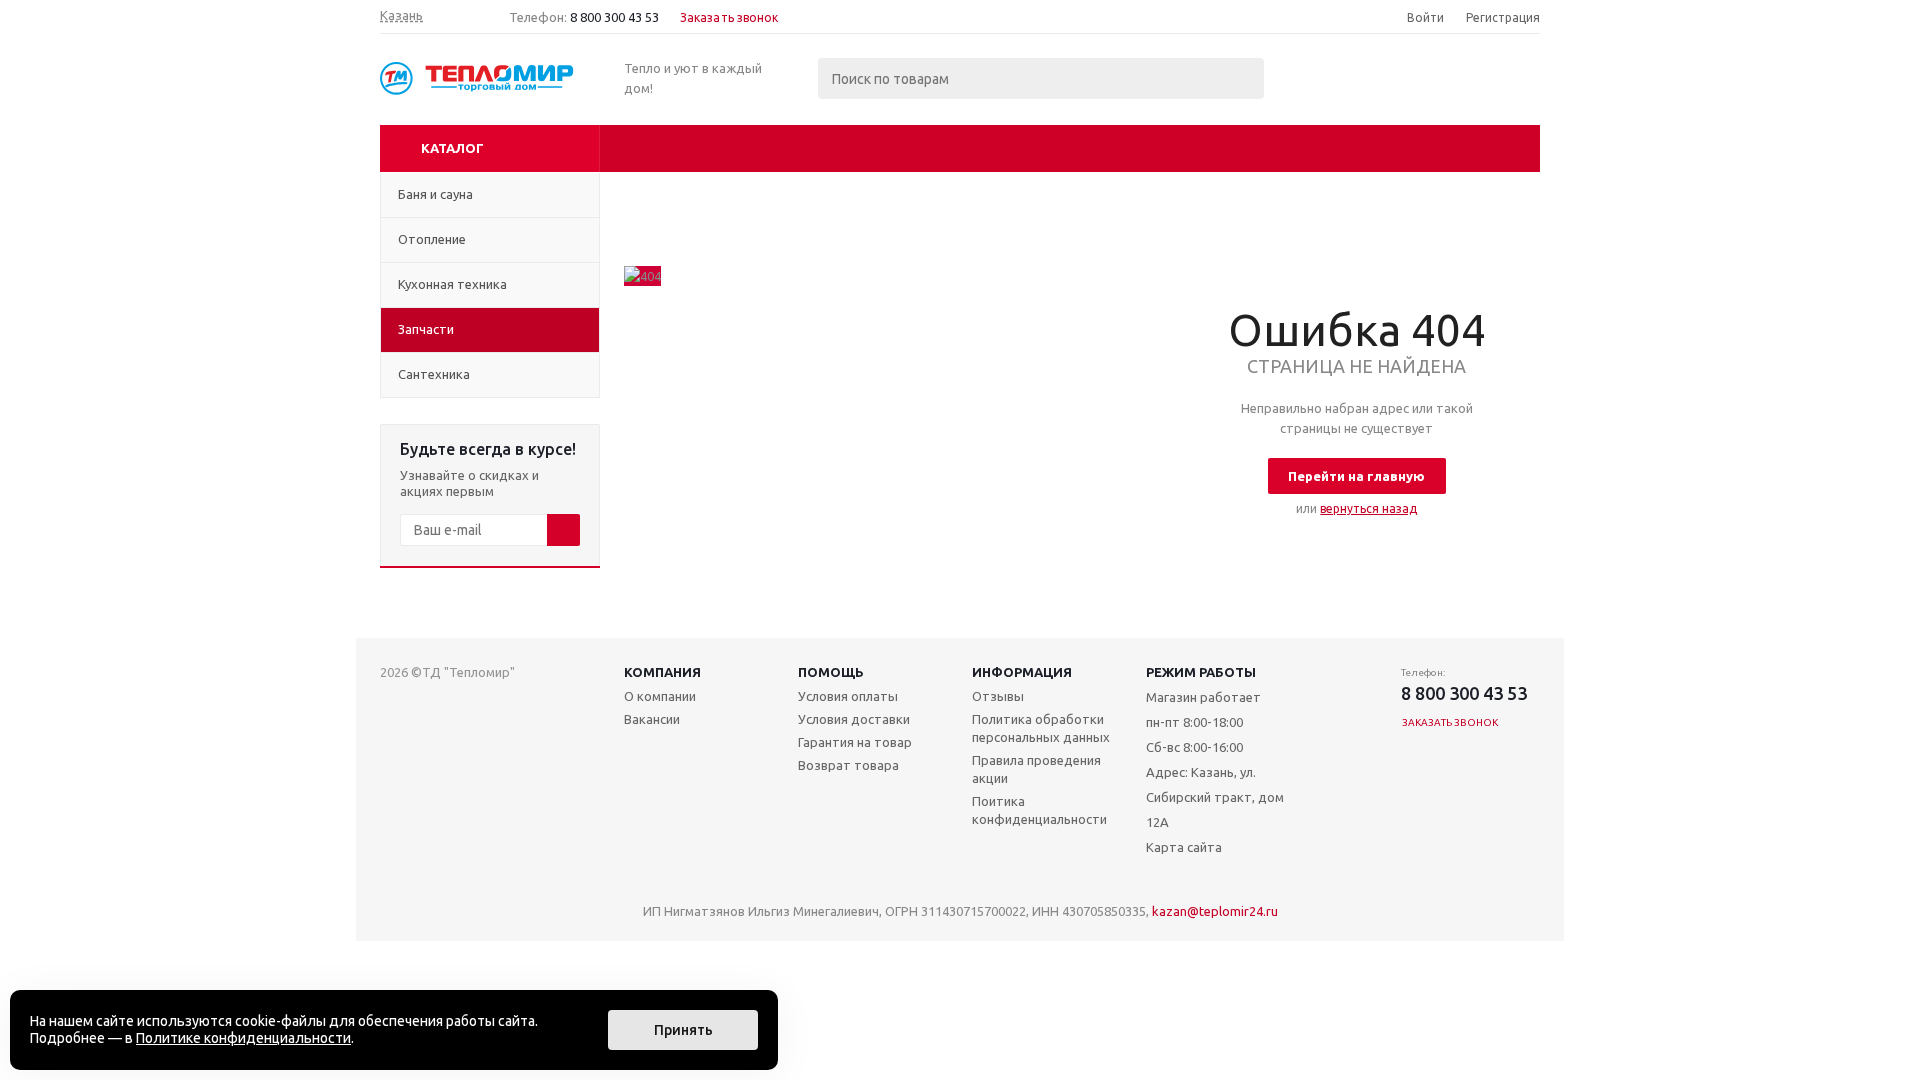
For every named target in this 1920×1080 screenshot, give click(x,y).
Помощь (831, 672)
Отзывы (998, 696)
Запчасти (426, 329)
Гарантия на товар (855, 742)
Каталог (452, 148)
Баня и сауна (435, 194)
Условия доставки (854, 719)
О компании (660, 696)
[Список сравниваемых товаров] (1320, 93)
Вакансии (652, 719)
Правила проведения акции (1036, 769)
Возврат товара (848, 765)
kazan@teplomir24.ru (1215, 911)
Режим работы (1201, 672)
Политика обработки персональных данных (1041, 728)
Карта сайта (1184, 847)
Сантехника (434, 374)
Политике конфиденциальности (243, 1038)
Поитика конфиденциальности (1039, 810)
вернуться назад (1368, 508)
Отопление (432, 239)
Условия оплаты (848, 696)
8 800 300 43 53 (614, 17)
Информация (1022, 672)
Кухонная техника (452, 284)
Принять (683, 1030)
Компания (662, 672)
